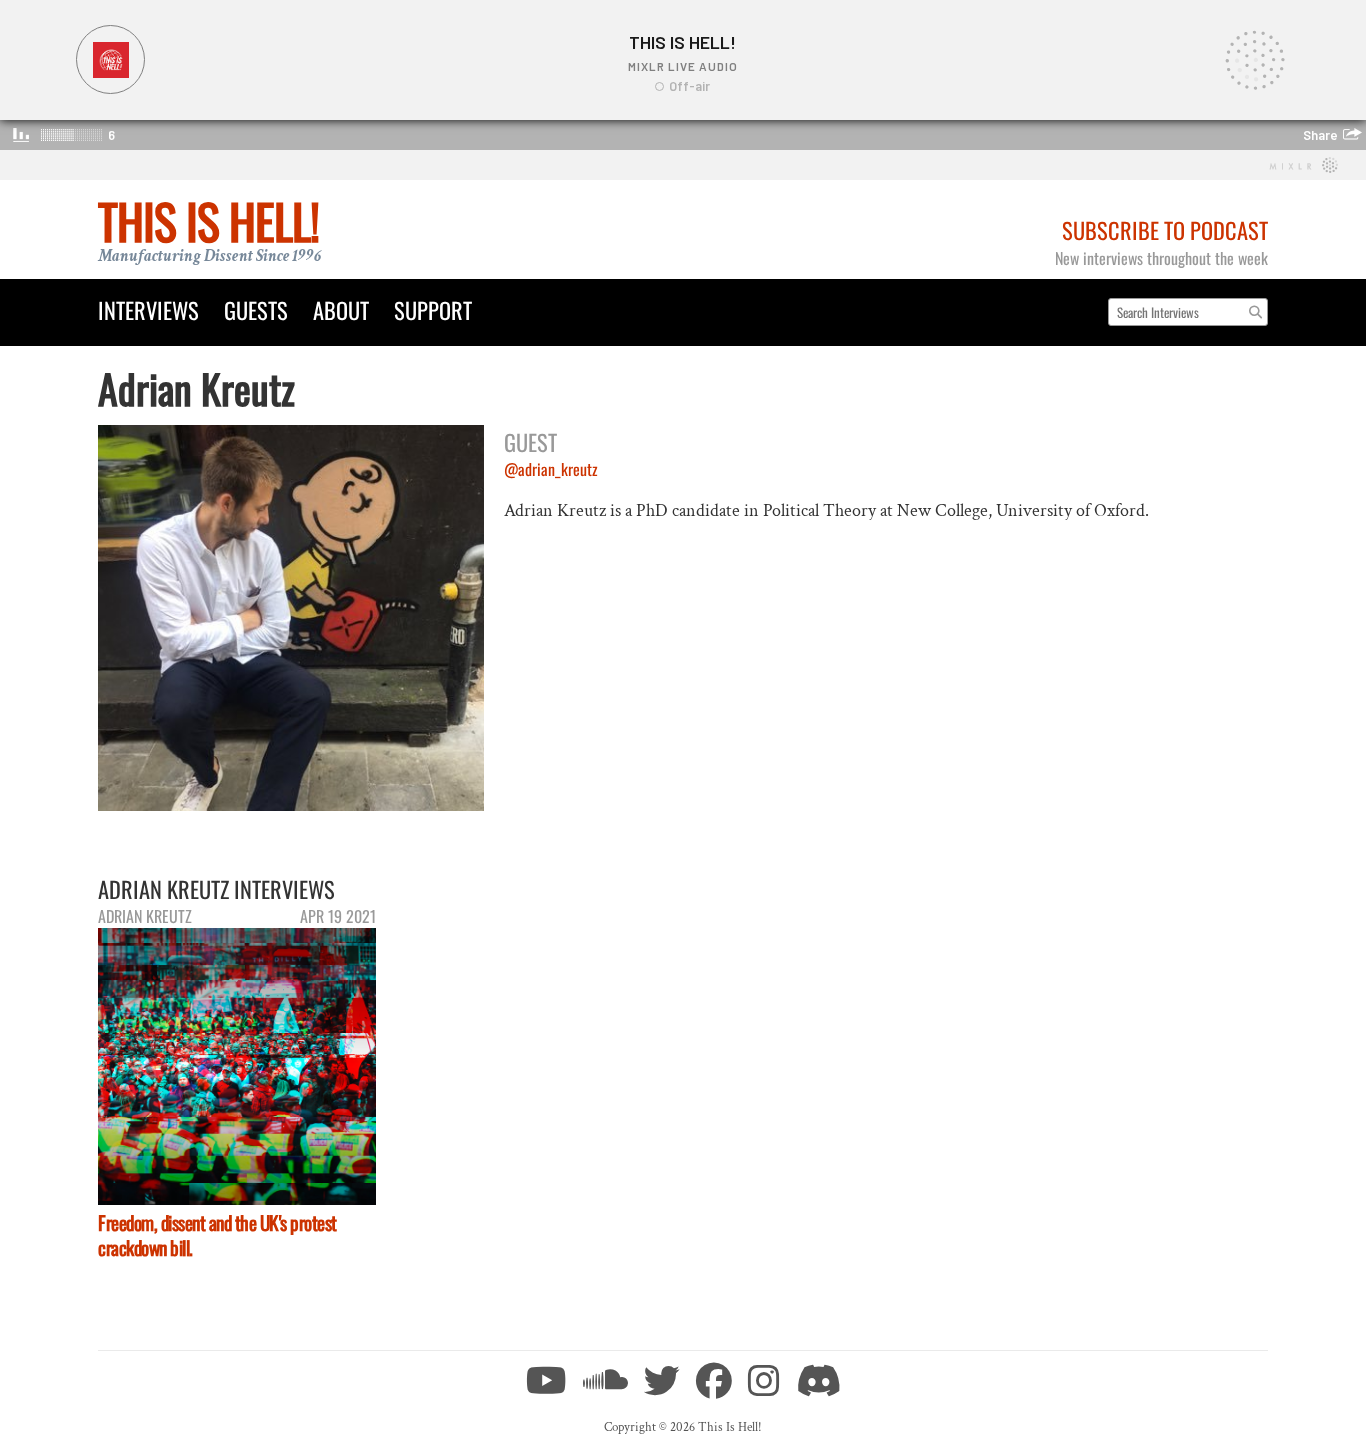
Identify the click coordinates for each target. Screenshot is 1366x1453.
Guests (256, 309)
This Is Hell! (208, 220)
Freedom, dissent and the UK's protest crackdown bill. (217, 1235)
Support (433, 309)
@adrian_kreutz (551, 469)
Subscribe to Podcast (1165, 229)
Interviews (148, 309)
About (341, 309)
